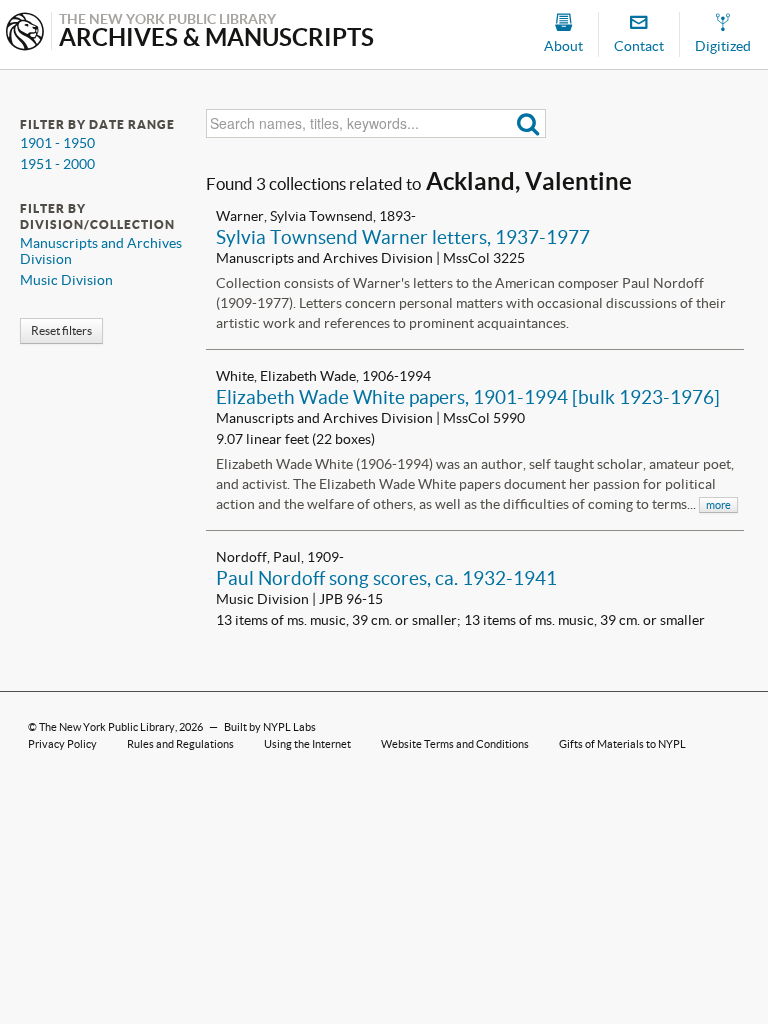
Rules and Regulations (180, 744)
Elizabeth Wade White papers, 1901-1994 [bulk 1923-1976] (468, 397)
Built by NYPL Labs (270, 727)
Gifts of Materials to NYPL (622, 744)
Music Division (66, 280)
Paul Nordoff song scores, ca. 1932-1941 (386, 578)
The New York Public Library (107, 727)
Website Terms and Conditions (455, 744)
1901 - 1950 (57, 143)
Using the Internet (307, 744)
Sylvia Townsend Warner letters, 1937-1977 (403, 237)
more (718, 505)
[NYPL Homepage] (25, 33)
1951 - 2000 (57, 164)
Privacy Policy (62, 744)
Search (528, 123)
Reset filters (61, 330)
